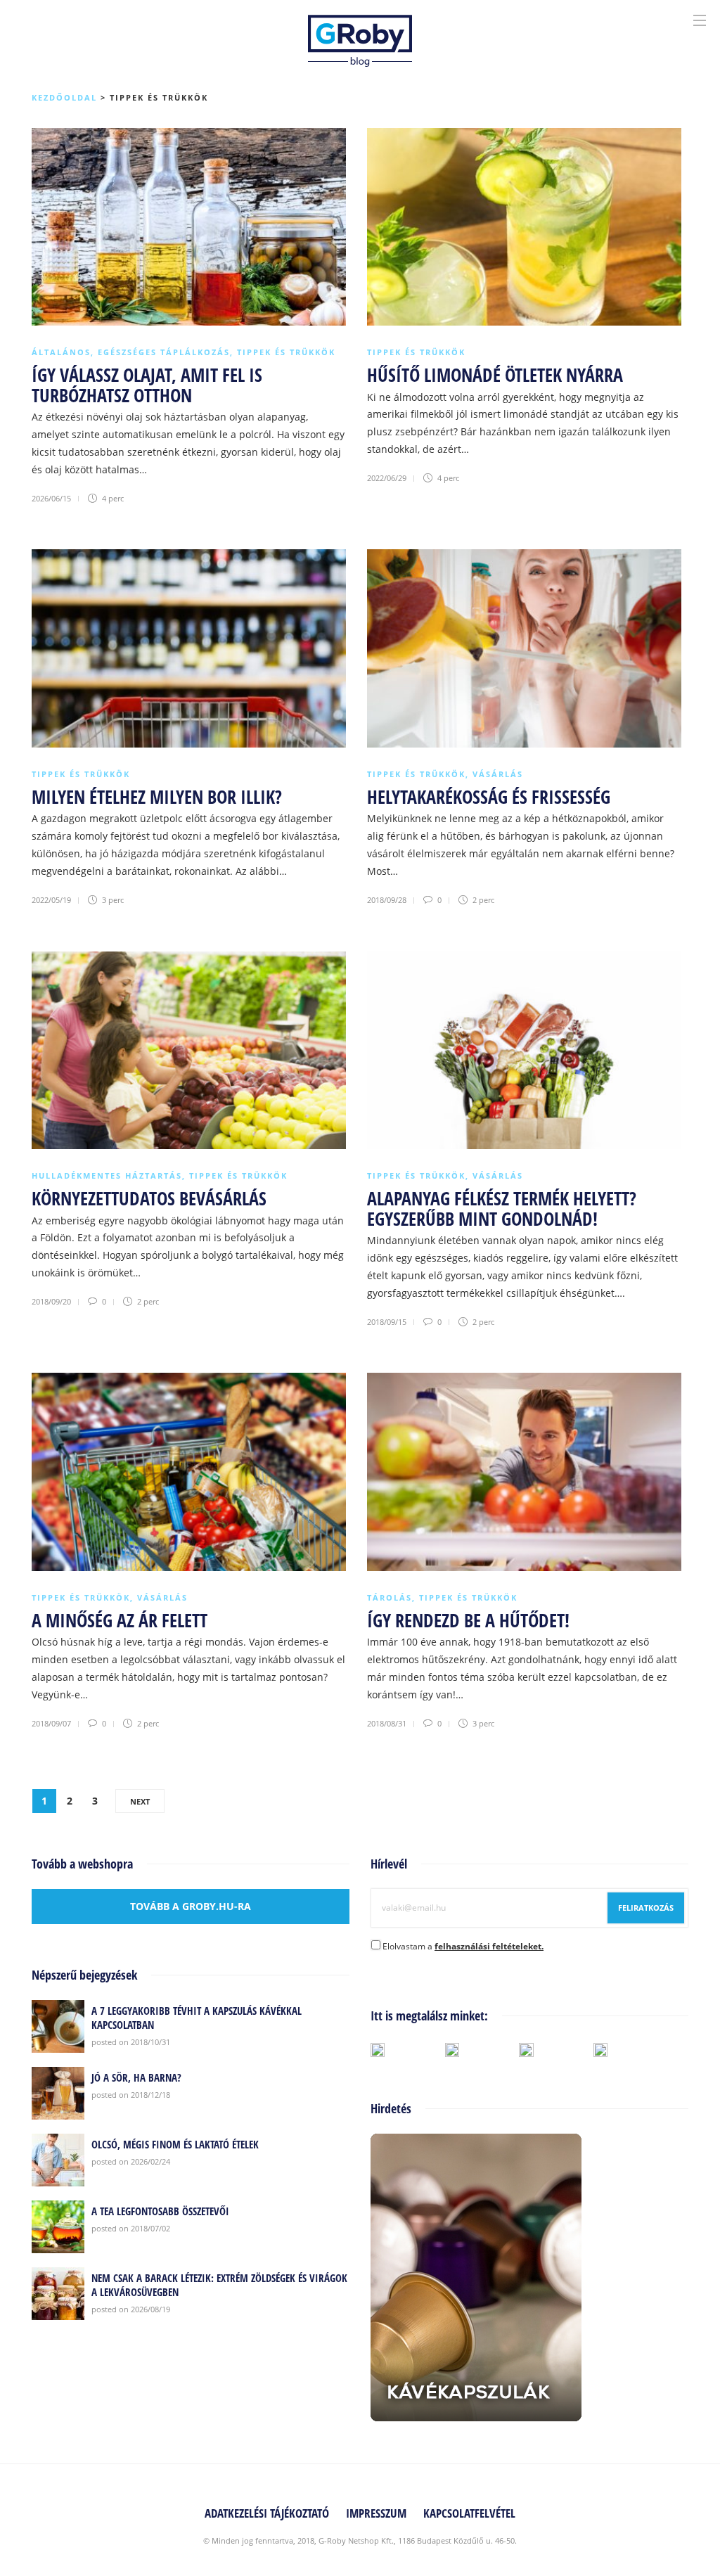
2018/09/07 (51, 1723)
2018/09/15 (387, 1322)
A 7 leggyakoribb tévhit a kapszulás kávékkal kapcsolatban (197, 2018)
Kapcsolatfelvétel (469, 2513)
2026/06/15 (51, 498)
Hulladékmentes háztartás (107, 1175)
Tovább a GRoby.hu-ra (191, 1906)
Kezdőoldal (64, 97)
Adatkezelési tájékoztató (267, 2513)
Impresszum (376, 2513)
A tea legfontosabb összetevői (160, 2211)
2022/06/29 (387, 478)
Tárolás (390, 1597)
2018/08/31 (387, 1723)
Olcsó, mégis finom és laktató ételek (175, 2144)
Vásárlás (498, 774)
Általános (61, 352)
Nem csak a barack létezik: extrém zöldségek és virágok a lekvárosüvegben (219, 2285)
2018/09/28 (387, 900)
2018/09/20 (51, 1301)
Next (140, 1801)
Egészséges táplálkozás (164, 352)
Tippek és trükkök (286, 352)
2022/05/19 (51, 900)
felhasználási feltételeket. (489, 1946)
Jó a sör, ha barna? (136, 2077)
